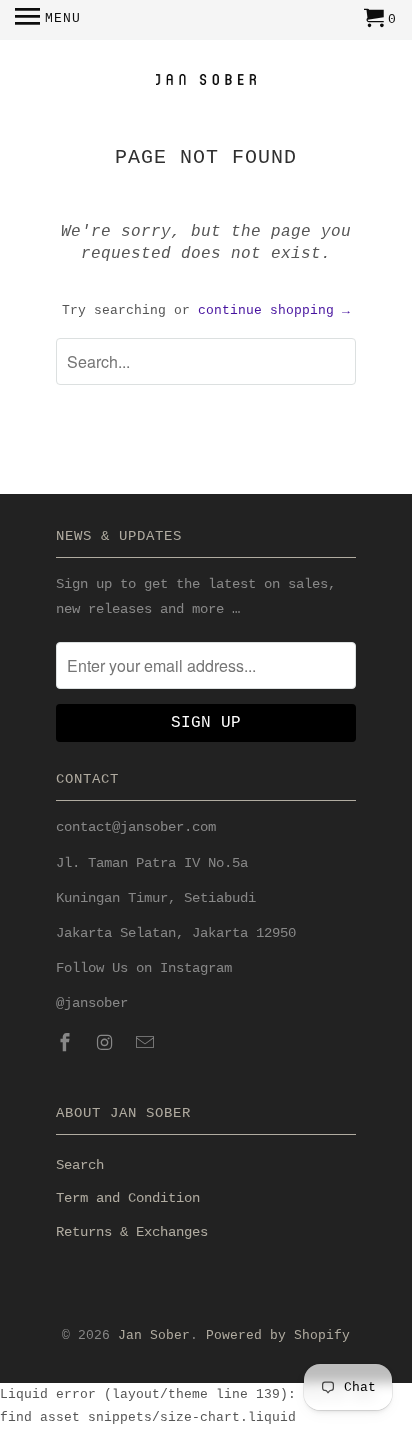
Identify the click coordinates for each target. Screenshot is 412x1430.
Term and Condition (128, 1198)
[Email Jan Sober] (147, 1044)
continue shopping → (274, 310)
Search (80, 1165)
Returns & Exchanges (132, 1232)
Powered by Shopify (278, 1335)
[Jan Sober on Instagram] (107, 1044)
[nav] (48, 20)
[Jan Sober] (206, 81)
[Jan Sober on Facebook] (67, 1044)
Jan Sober (154, 1335)
